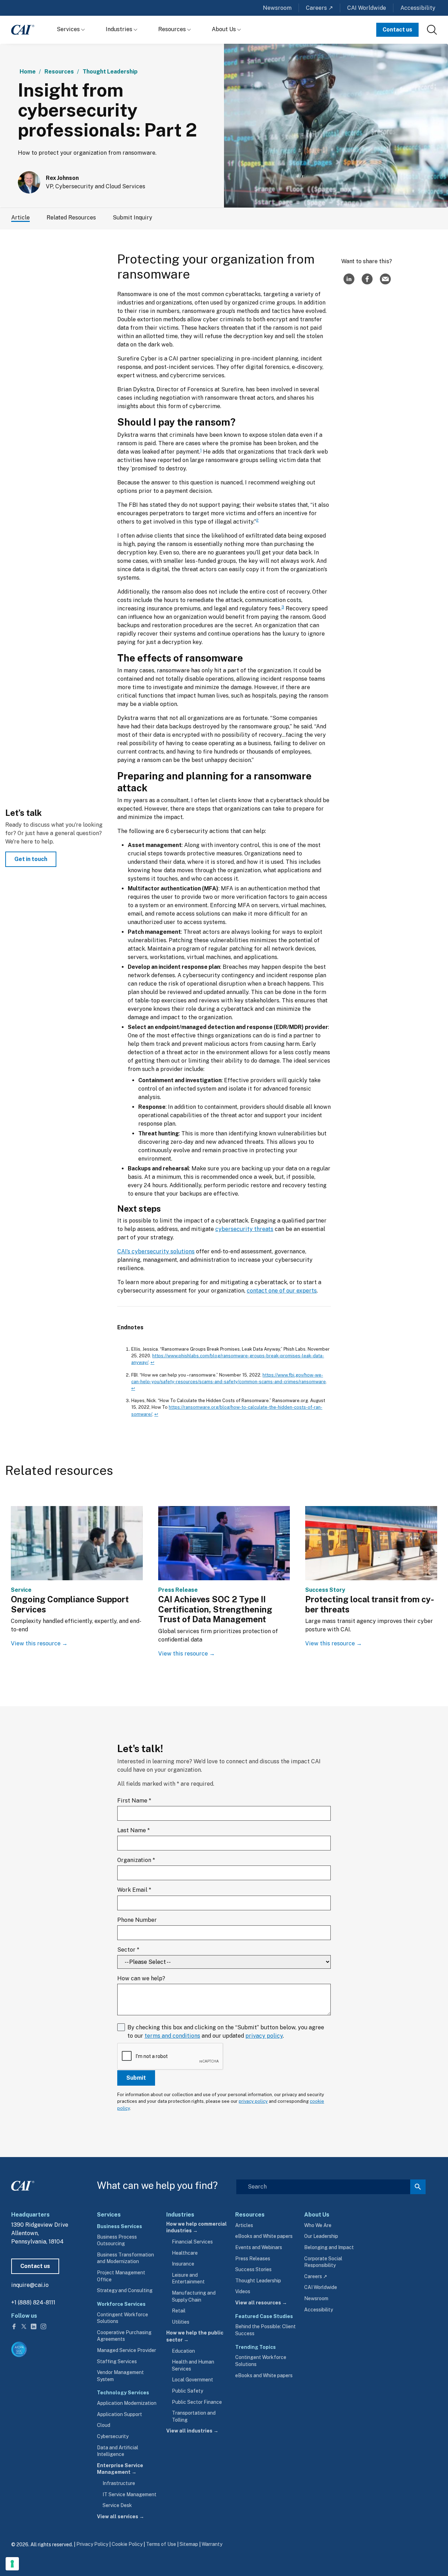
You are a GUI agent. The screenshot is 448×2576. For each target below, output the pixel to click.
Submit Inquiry (132, 218)
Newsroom (277, 8)
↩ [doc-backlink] (152, 1362)
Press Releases (253, 2259)
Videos (243, 2291)
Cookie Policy (127, 2544)
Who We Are (318, 2225)
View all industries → (192, 2431)
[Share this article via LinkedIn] (349, 279)
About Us (225, 29)
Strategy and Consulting (125, 2290)
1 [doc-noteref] (201, 450)
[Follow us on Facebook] (15, 2326)
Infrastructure (119, 2483)
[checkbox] (224, 2057)
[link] (432, 30)
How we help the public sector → (195, 2336)
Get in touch (31, 859)
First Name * (134, 1801)
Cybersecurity (113, 2436)
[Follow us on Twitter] (24, 2326)
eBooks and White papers (264, 2236)
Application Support (120, 2414)
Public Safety (187, 2391)
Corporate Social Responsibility (323, 2262)
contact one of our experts (282, 1291)
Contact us (397, 30)
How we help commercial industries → (197, 2227)
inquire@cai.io (30, 2285)
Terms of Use (161, 2544)
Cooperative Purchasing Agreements (124, 2336)
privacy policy (264, 2036)
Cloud (104, 2425)
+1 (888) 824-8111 (33, 2302)
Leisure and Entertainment (188, 2278)
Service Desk (117, 2505)
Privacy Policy (92, 2544)
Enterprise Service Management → (120, 2469)
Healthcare (185, 2253)
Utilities (181, 2322)
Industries (120, 29)
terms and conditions (172, 2036)
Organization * (136, 1860)
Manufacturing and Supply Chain (194, 2296)
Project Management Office (121, 2276)
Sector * (128, 1950)
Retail (179, 2311)
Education (183, 2351)
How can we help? (141, 1978)
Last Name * (134, 1830)
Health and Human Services (193, 2365)
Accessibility (418, 8)
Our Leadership (321, 2236)
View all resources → (261, 2303)
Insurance (183, 2264)
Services (69, 29)
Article (20, 218)
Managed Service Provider (127, 2350)
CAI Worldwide (367, 8)
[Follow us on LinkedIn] (34, 2326)
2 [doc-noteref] (257, 520)
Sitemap (189, 2544)
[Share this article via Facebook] (367, 279)
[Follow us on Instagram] (43, 2326)
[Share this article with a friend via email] (385, 279)
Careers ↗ (319, 8)
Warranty (212, 2544)
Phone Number (137, 1920)
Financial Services (192, 2242)
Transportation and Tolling (194, 2416)
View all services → (121, 2516)
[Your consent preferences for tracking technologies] (12, 2564)
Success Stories (253, 2269)
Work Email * (134, 1890)
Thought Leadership (110, 72)
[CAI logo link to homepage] (23, 30)
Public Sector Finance (197, 2402)
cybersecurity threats (244, 1229)
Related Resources (71, 218)
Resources (173, 29)
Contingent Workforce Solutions (122, 2318)
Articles (244, 2225)
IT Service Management (129, 2494)
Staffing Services (117, 2361)
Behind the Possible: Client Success (265, 2330)
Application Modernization (127, 2403)
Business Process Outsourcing (117, 2240)
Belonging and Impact (329, 2247)
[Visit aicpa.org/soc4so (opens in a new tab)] (19, 2349)
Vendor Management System (120, 2376)
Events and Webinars (259, 2247)
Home (28, 72)
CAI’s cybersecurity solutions (156, 1251)
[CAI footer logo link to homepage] (23, 2184)
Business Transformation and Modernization (125, 2258)
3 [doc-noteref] (283, 607)
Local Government (192, 2380)
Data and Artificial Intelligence (118, 2451)
